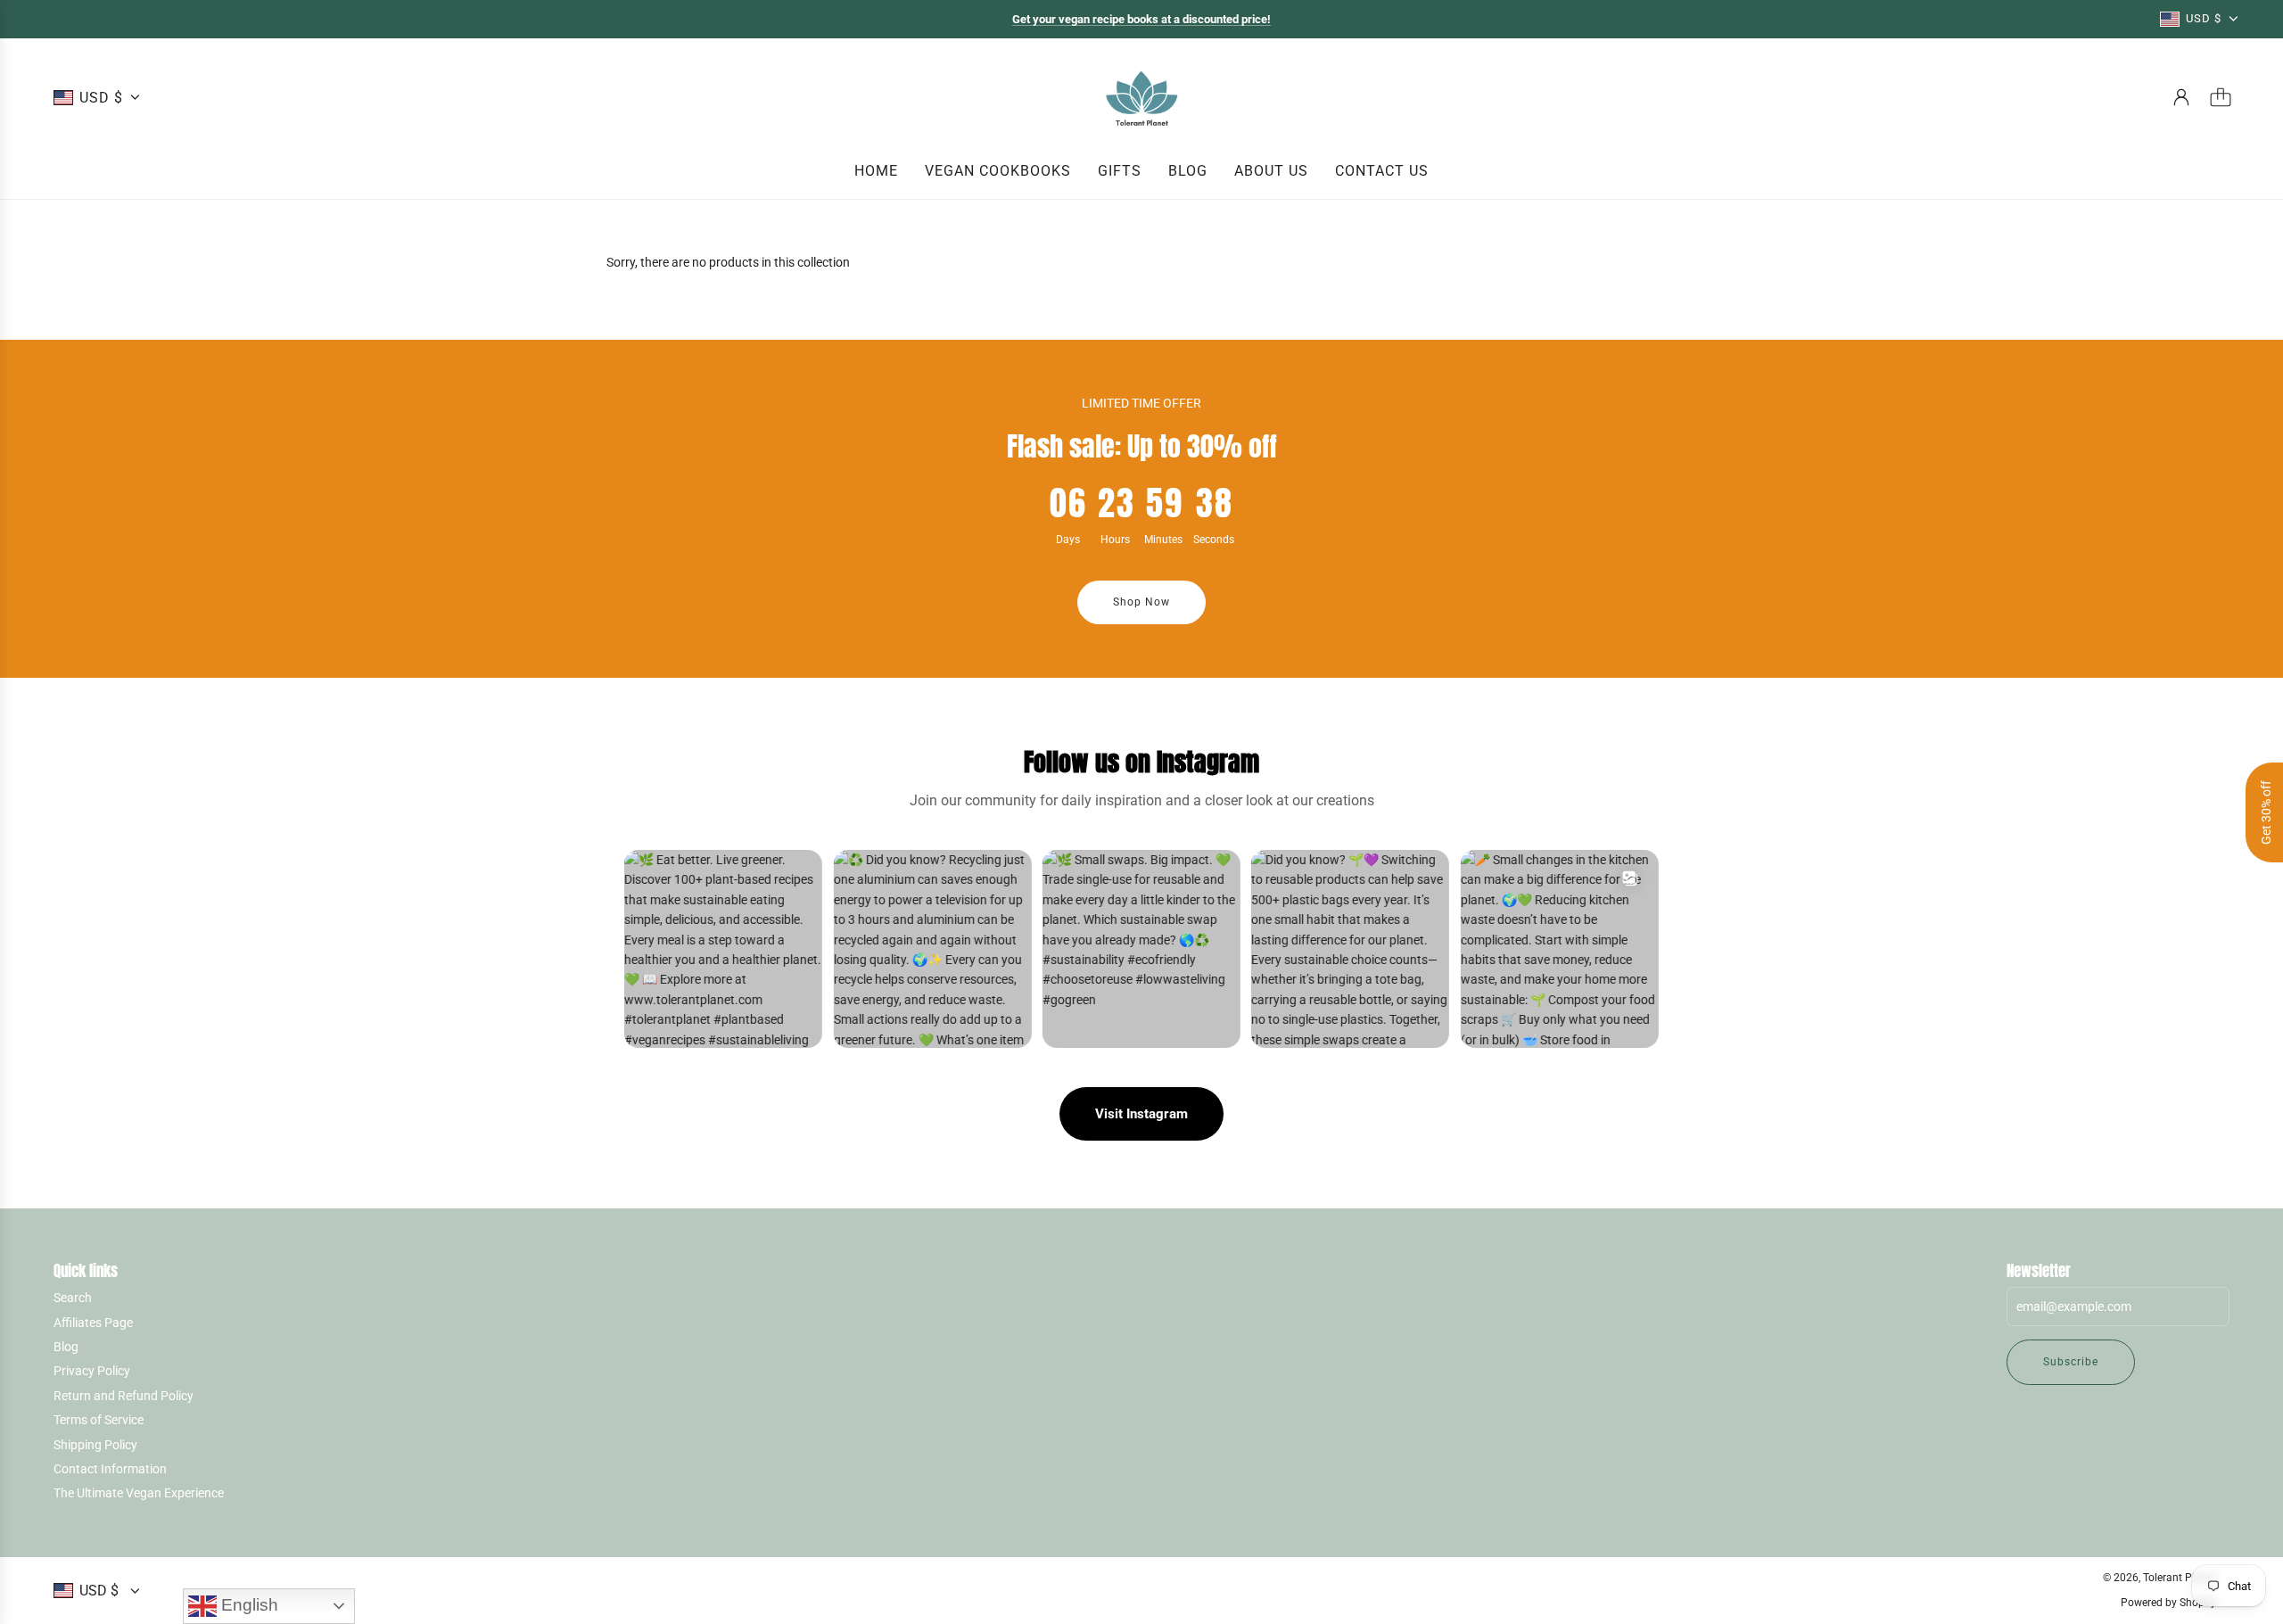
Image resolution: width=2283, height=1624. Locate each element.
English (247, 1605)
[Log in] (2181, 97)
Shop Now (1141, 602)
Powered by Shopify (2168, 1603)
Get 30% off (2266, 812)
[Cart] (2221, 97)
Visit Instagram (1141, 1114)
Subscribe (2071, 1362)
